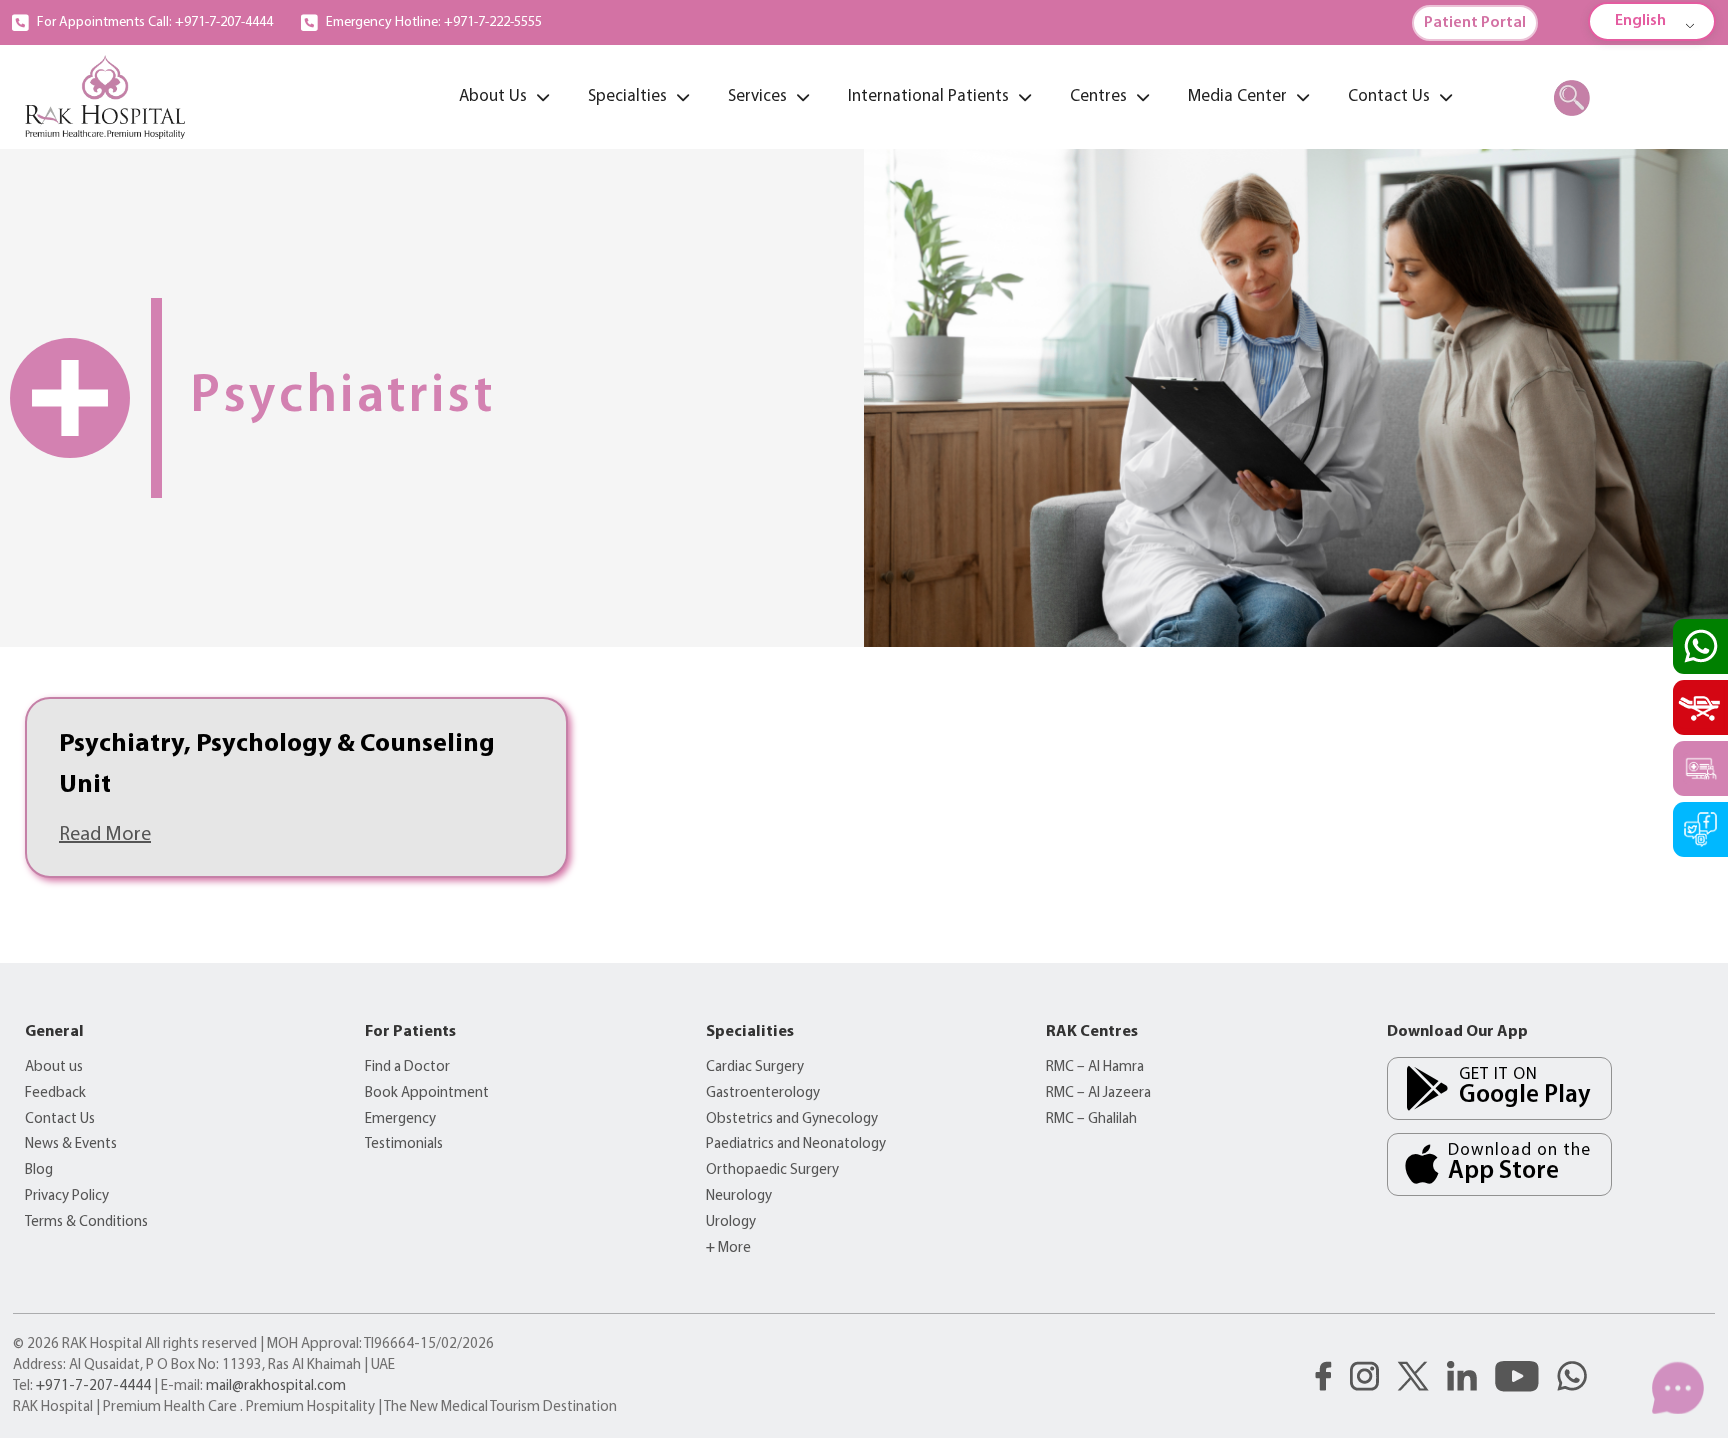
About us (54, 1067)
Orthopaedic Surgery (772, 1170)
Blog (39, 1170)
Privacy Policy (67, 1196)
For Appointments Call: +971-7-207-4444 (155, 22)
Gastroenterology (763, 1093)
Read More (105, 835)
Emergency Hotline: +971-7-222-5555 (434, 22)
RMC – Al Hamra (1095, 1067)
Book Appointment (427, 1093)
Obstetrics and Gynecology (792, 1119)
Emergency (400, 1119)
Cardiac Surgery (755, 1067)
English (1640, 21)
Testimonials (404, 1144)
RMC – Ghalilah (1091, 1119)
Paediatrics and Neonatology (796, 1144)
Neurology (739, 1196)
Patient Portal (1475, 23)
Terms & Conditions (86, 1222)
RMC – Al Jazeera (1098, 1093)
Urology (731, 1222)
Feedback (55, 1093)
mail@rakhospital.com (276, 1386)
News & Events (71, 1144)
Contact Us (60, 1119)
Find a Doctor (407, 1067)
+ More (728, 1248)
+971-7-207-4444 (93, 1386)
